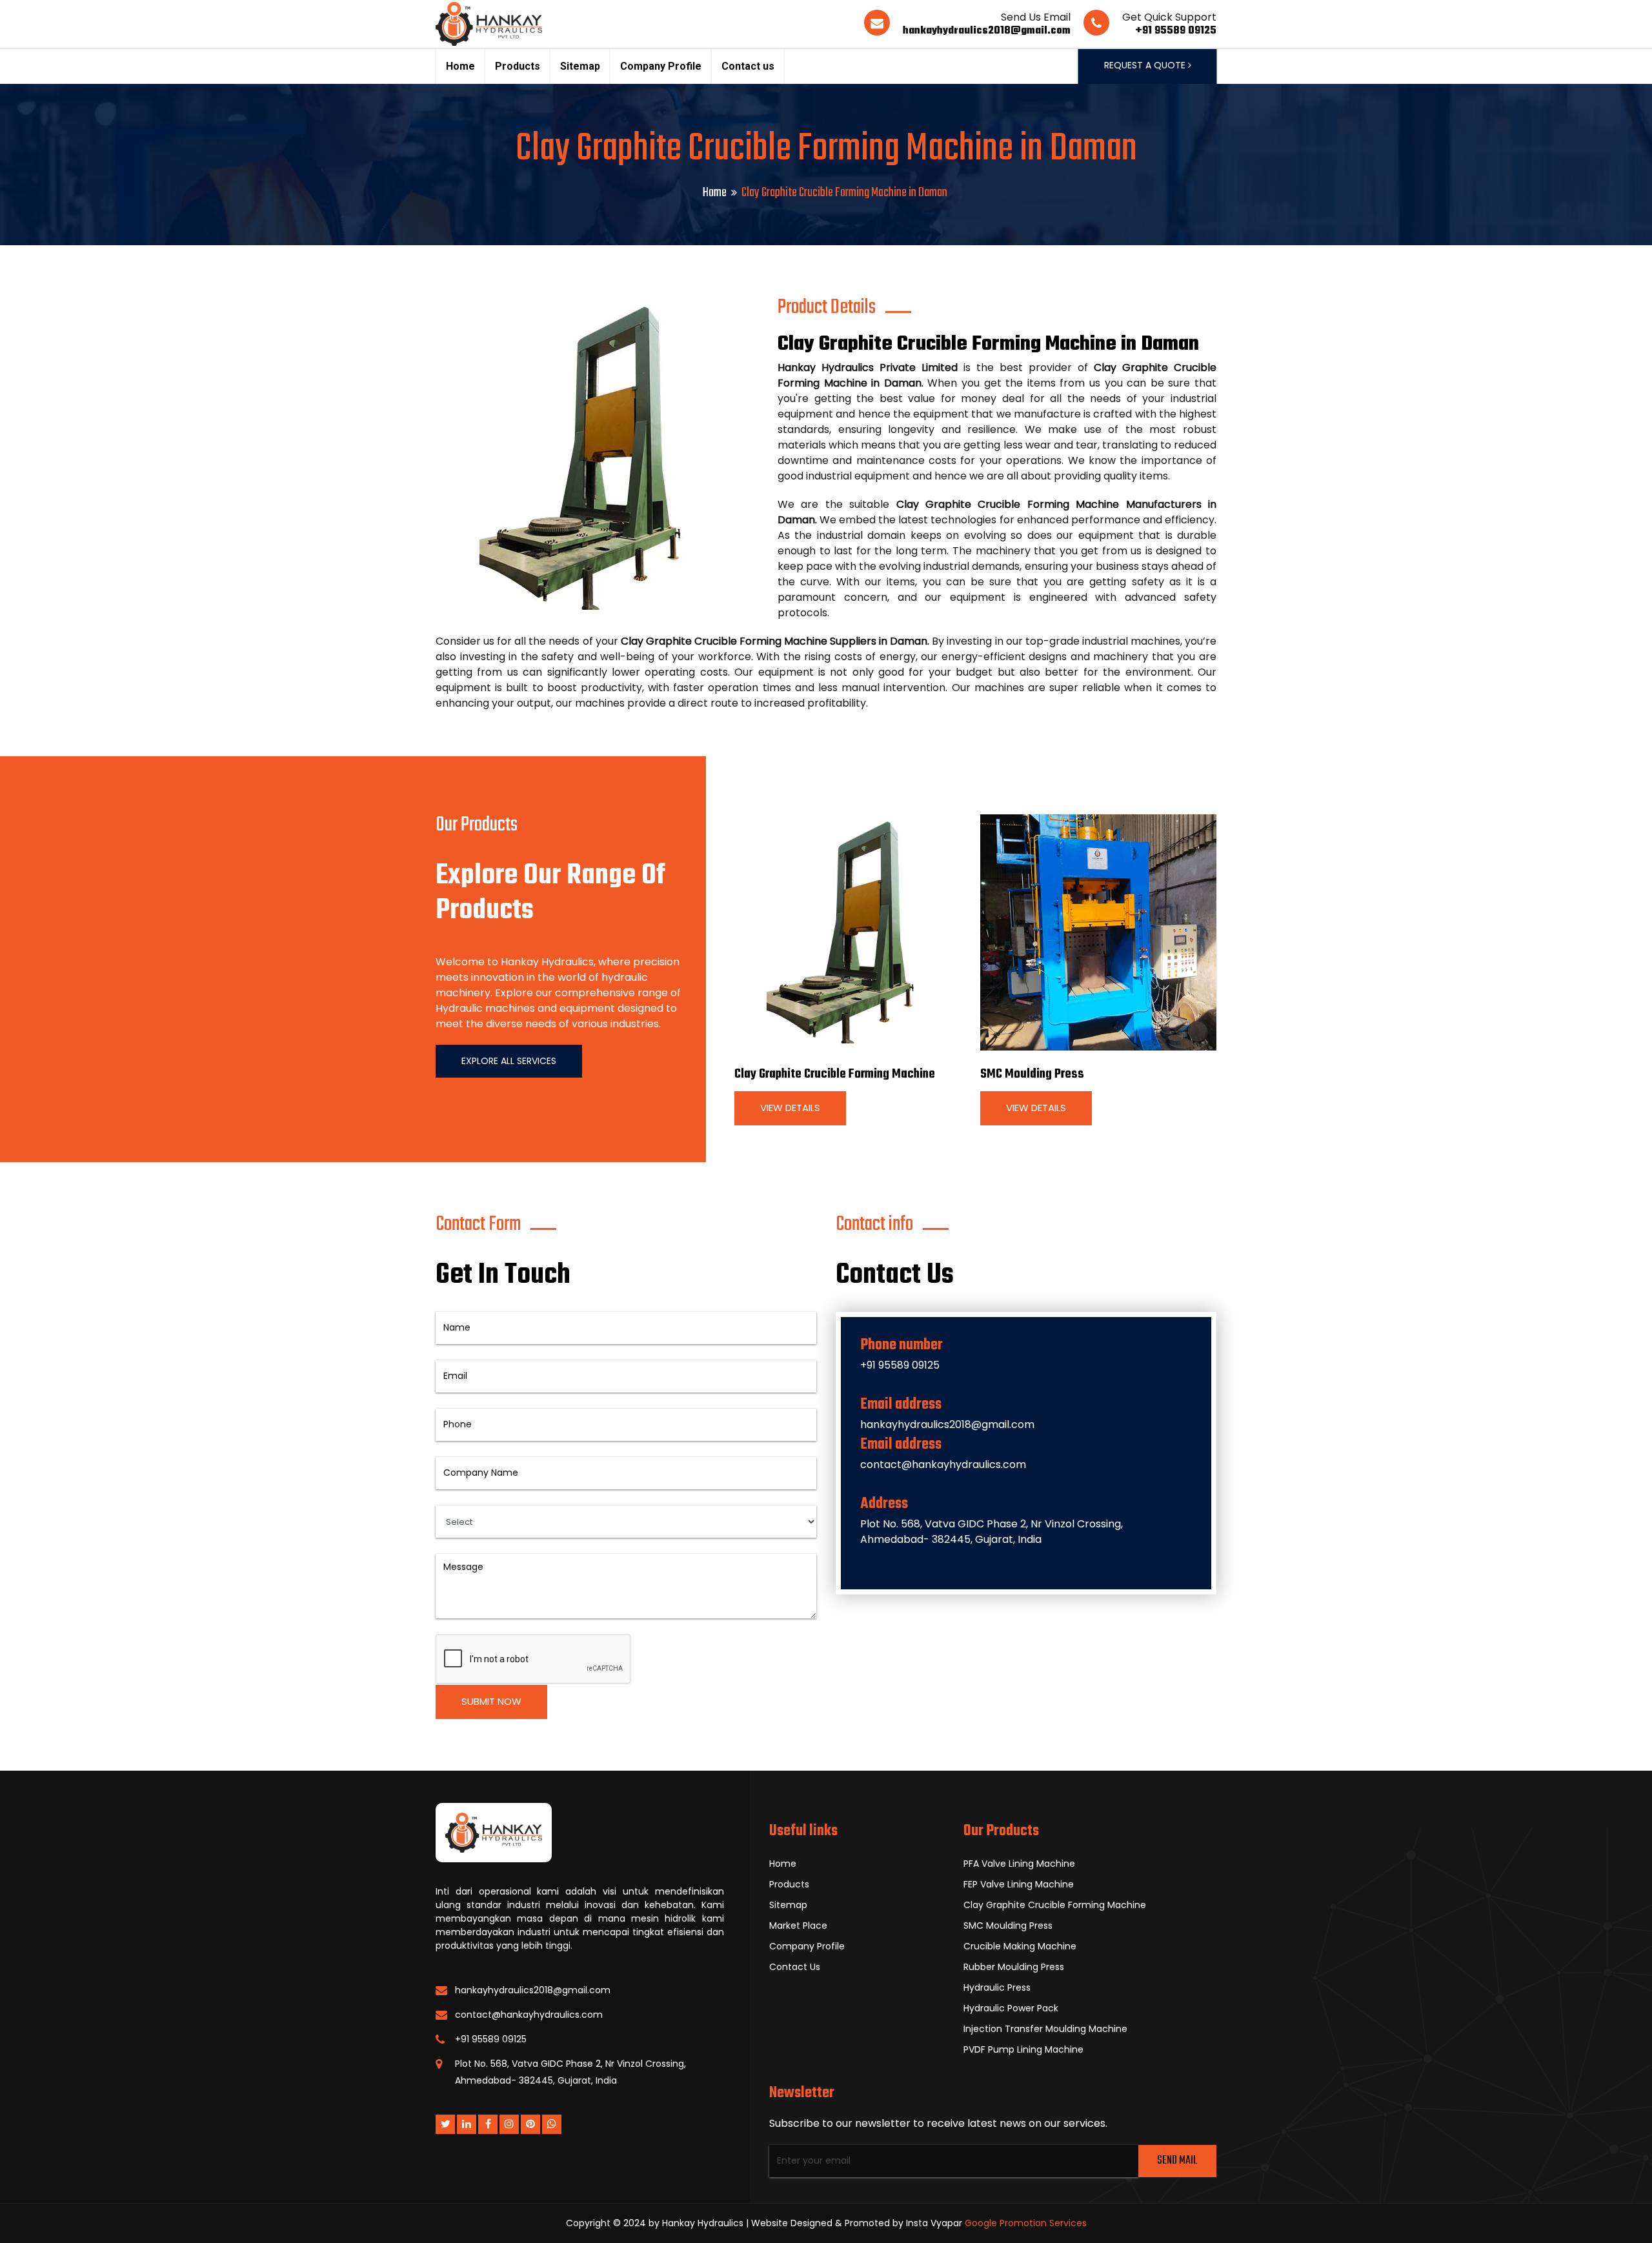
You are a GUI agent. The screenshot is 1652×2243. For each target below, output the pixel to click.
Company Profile (661, 66)
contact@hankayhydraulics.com (943, 1464)
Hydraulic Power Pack (1011, 2008)
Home (460, 66)
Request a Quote (1146, 65)
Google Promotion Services (1026, 2223)
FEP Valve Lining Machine (1019, 1884)
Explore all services (509, 1061)
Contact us (748, 66)
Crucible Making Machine (1020, 1946)
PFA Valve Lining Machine (1019, 1864)
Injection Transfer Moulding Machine (1045, 2029)
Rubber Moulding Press (1014, 1967)
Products (518, 66)
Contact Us (795, 1967)
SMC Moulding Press (1032, 1074)
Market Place (798, 1926)
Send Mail (1177, 2161)
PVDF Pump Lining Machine (1023, 2049)
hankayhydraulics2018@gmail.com (987, 31)
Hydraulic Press (997, 1987)
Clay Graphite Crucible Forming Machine (835, 1074)
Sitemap (580, 66)
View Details (790, 1108)
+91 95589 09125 (1176, 31)
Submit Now (491, 1701)
